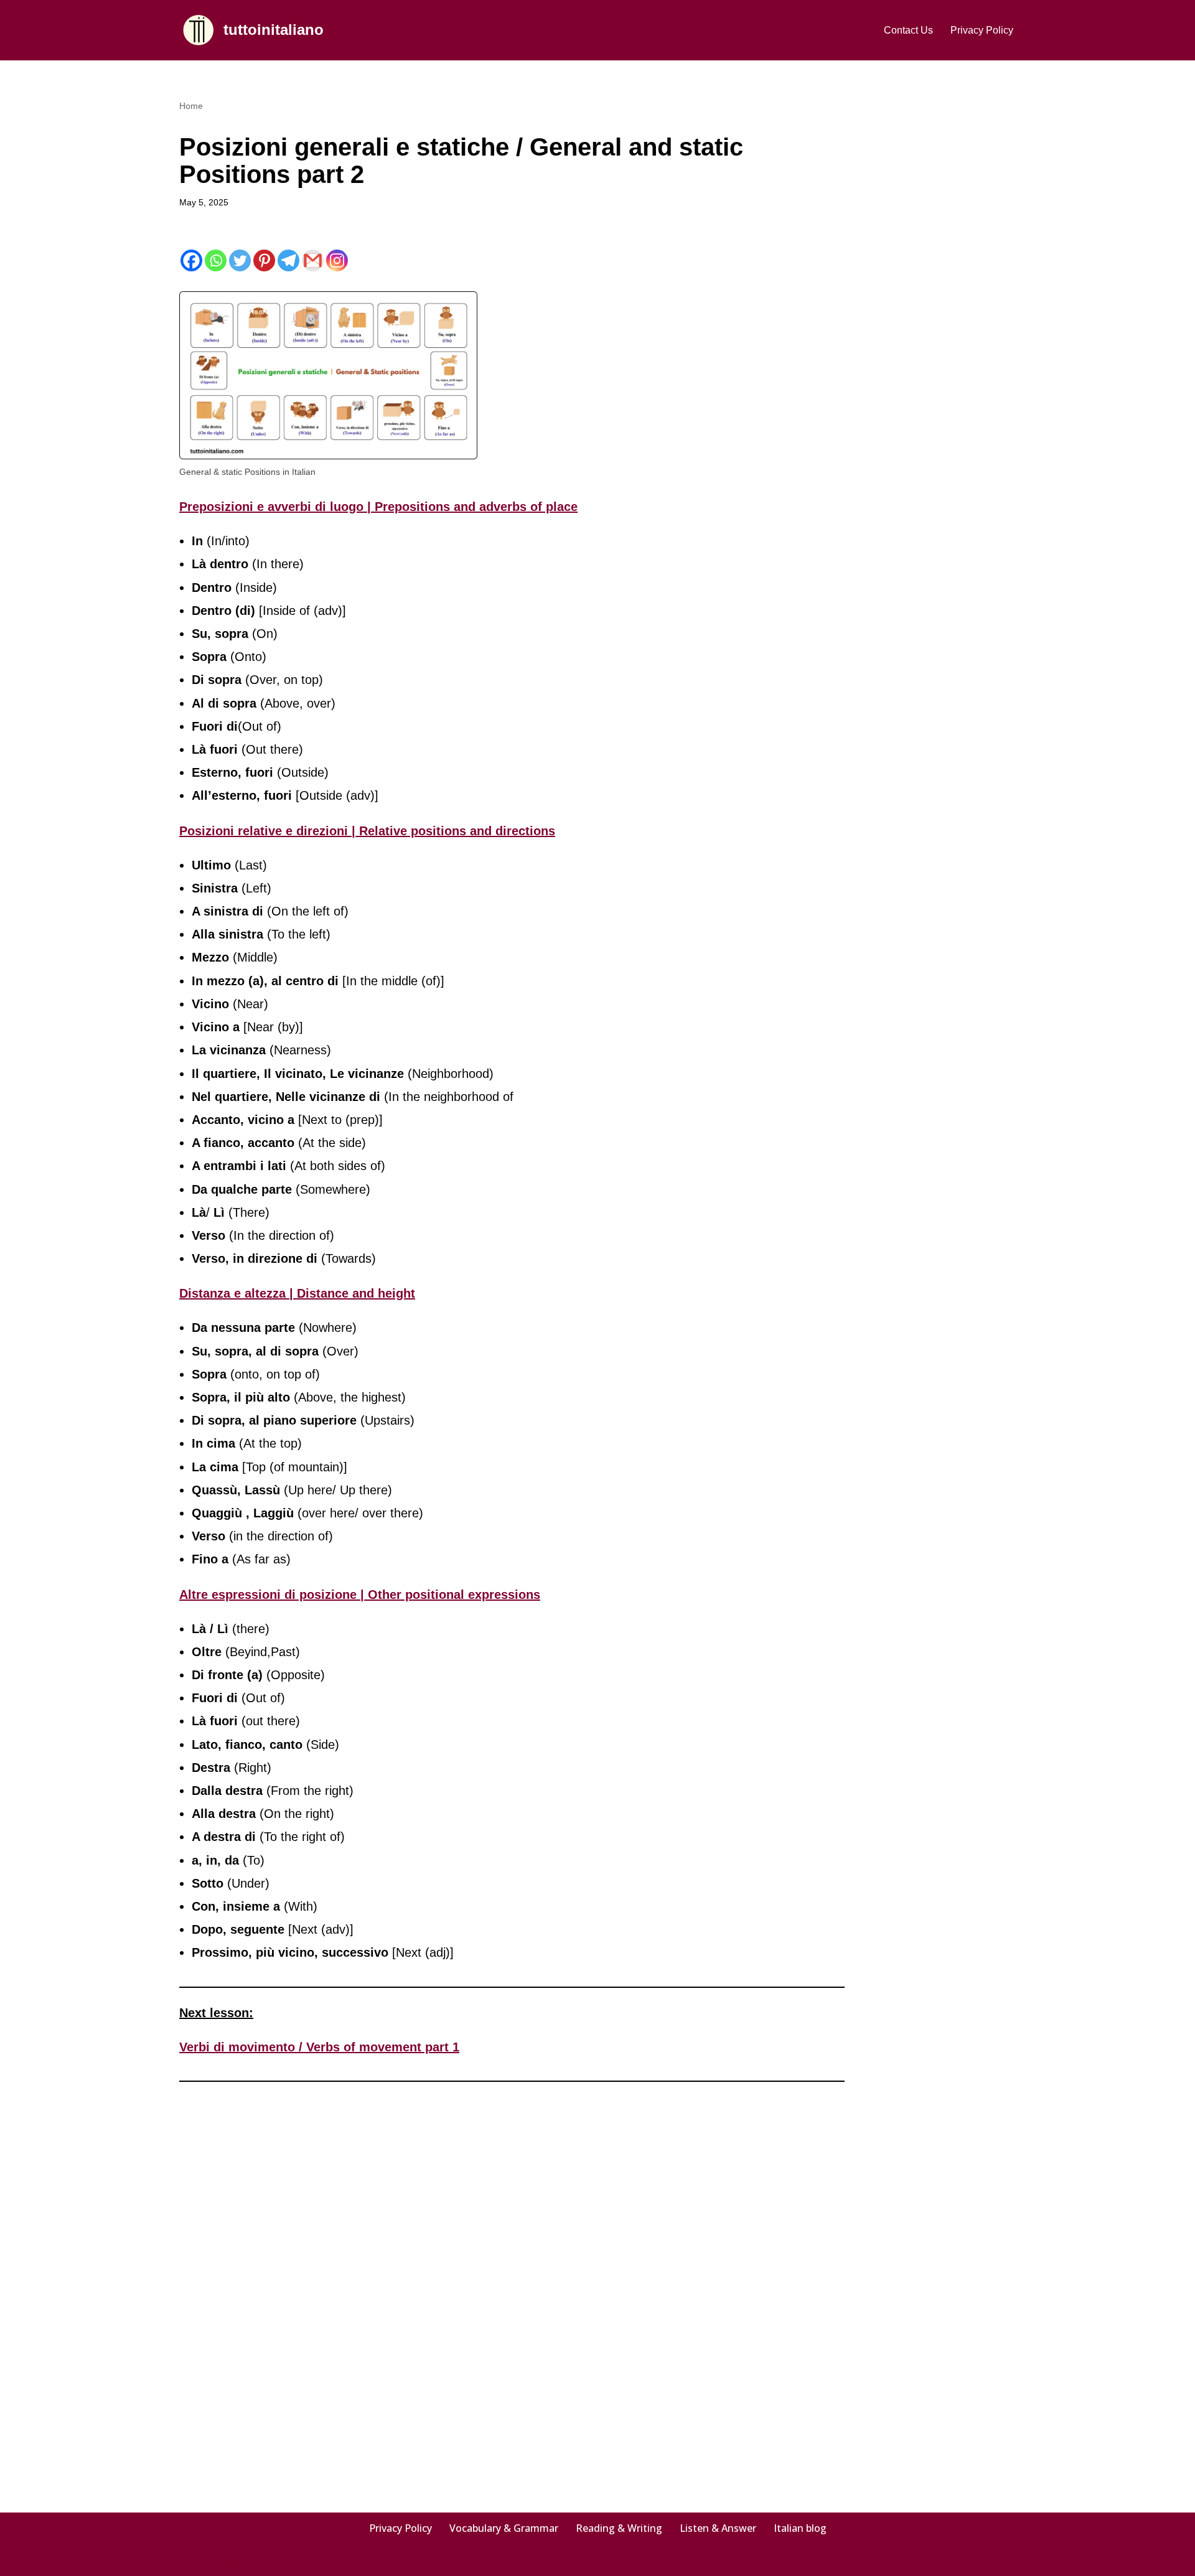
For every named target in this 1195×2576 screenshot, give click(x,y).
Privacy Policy (982, 30)
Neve (191, 2560)
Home (191, 106)
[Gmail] (313, 260)
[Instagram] (337, 260)
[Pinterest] (264, 260)
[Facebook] (191, 260)
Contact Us (908, 30)
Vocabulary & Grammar (504, 2528)
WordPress (290, 2560)
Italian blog (800, 2528)
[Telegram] (288, 260)
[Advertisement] (949, 284)
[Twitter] (240, 260)
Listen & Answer (718, 2528)
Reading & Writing (619, 2528)
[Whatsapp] (216, 260)
